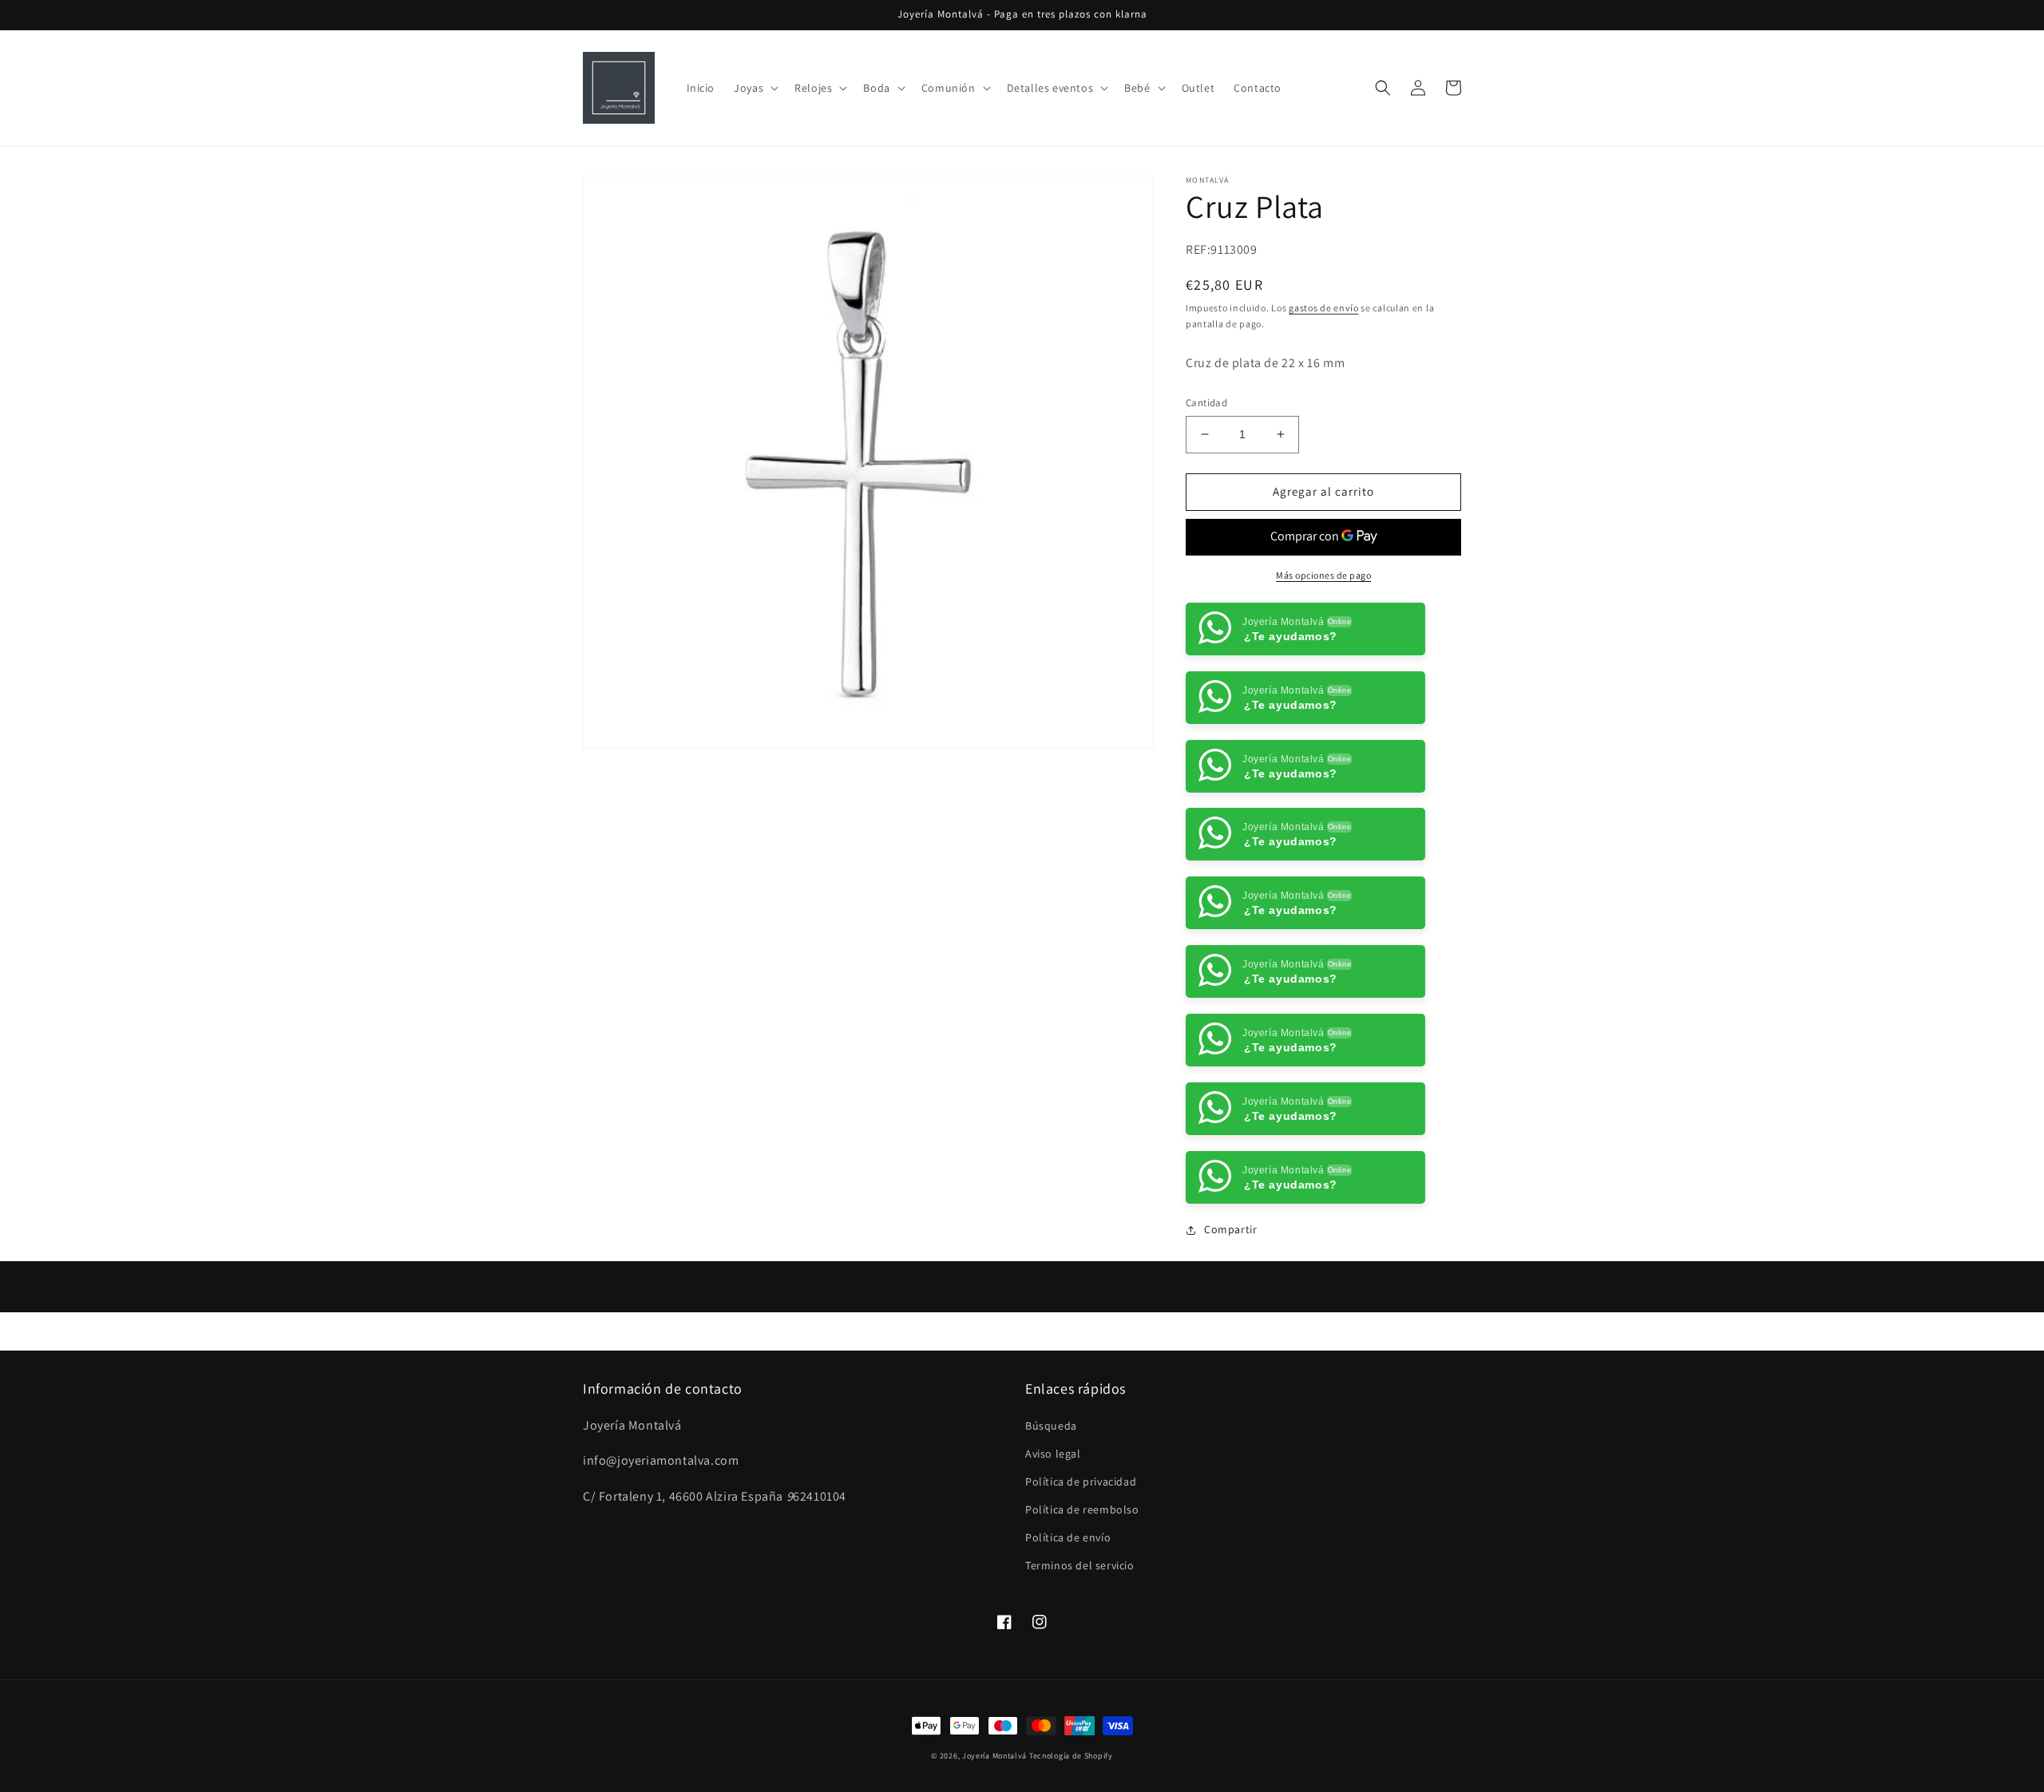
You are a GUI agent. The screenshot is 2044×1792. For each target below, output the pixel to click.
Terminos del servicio (1080, 1634)
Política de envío (1068, 1606)
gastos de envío (1324, 308)
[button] (755, 88)
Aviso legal (1053, 1522)
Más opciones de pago (1323, 575)
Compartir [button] (1230, 1298)
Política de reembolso (1082, 1578)
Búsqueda (1051, 1493)
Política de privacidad (1081, 1550)
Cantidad (1206, 403)
